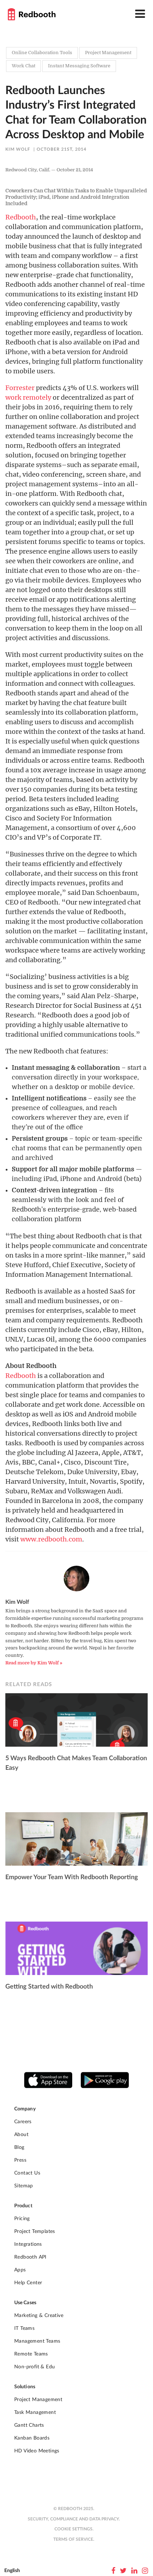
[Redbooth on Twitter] (123, 2571)
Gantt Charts (29, 2425)
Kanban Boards (32, 2438)
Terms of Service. (74, 2539)
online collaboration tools (42, 53)
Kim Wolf (18, 149)
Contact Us (27, 2173)
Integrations (28, 2244)
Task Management (35, 2412)
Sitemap (24, 2186)
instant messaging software (79, 66)
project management (108, 53)
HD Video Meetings (37, 2451)
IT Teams (24, 2328)
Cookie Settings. (74, 2529)
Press (20, 2160)
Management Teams (37, 2341)
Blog (19, 2147)
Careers (23, 2122)
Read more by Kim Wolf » (34, 1663)
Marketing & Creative (39, 2316)
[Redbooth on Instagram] (145, 2571)
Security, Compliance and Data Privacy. (74, 2519)
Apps (20, 2270)
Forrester (20, 388)
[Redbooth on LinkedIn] (134, 2571)
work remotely (28, 397)
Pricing (22, 2219)
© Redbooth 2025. (74, 2509)
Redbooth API (30, 2257)
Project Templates (35, 2232)
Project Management (38, 2400)
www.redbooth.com (51, 1539)
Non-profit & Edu (35, 2367)
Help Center (28, 2283)
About (21, 2135)
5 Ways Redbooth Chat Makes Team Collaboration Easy (76, 1763)
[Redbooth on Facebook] (113, 2571)
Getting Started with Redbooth (49, 1987)
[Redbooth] (32, 14)
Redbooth (21, 217)
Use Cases (25, 2303)
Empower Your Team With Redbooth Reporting (72, 1877)
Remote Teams (31, 2354)
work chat (23, 66)
